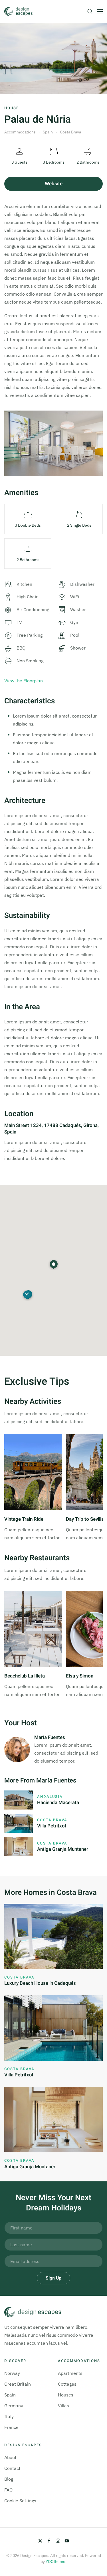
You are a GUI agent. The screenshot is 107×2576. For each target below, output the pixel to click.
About (10, 2457)
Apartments (70, 2373)
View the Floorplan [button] (24, 681)
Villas (63, 2406)
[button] (90, 11)
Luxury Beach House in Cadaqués (40, 1983)
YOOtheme (55, 2561)
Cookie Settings (20, 2501)
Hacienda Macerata (58, 1803)
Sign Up (53, 2278)
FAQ (8, 2490)
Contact (12, 2468)
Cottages (67, 2384)
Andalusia (50, 1797)
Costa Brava (52, 1820)
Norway (12, 2373)
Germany (14, 2406)
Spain (10, 2395)
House (12, 108)
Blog (9, 2479)
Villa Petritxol (52, 1826)
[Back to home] (19, 11)
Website (54, 184)
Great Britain (18, 2384)
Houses (66, 2395)
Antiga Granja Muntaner (63, 1849)
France (11, 2427)
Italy (9, 2416)
